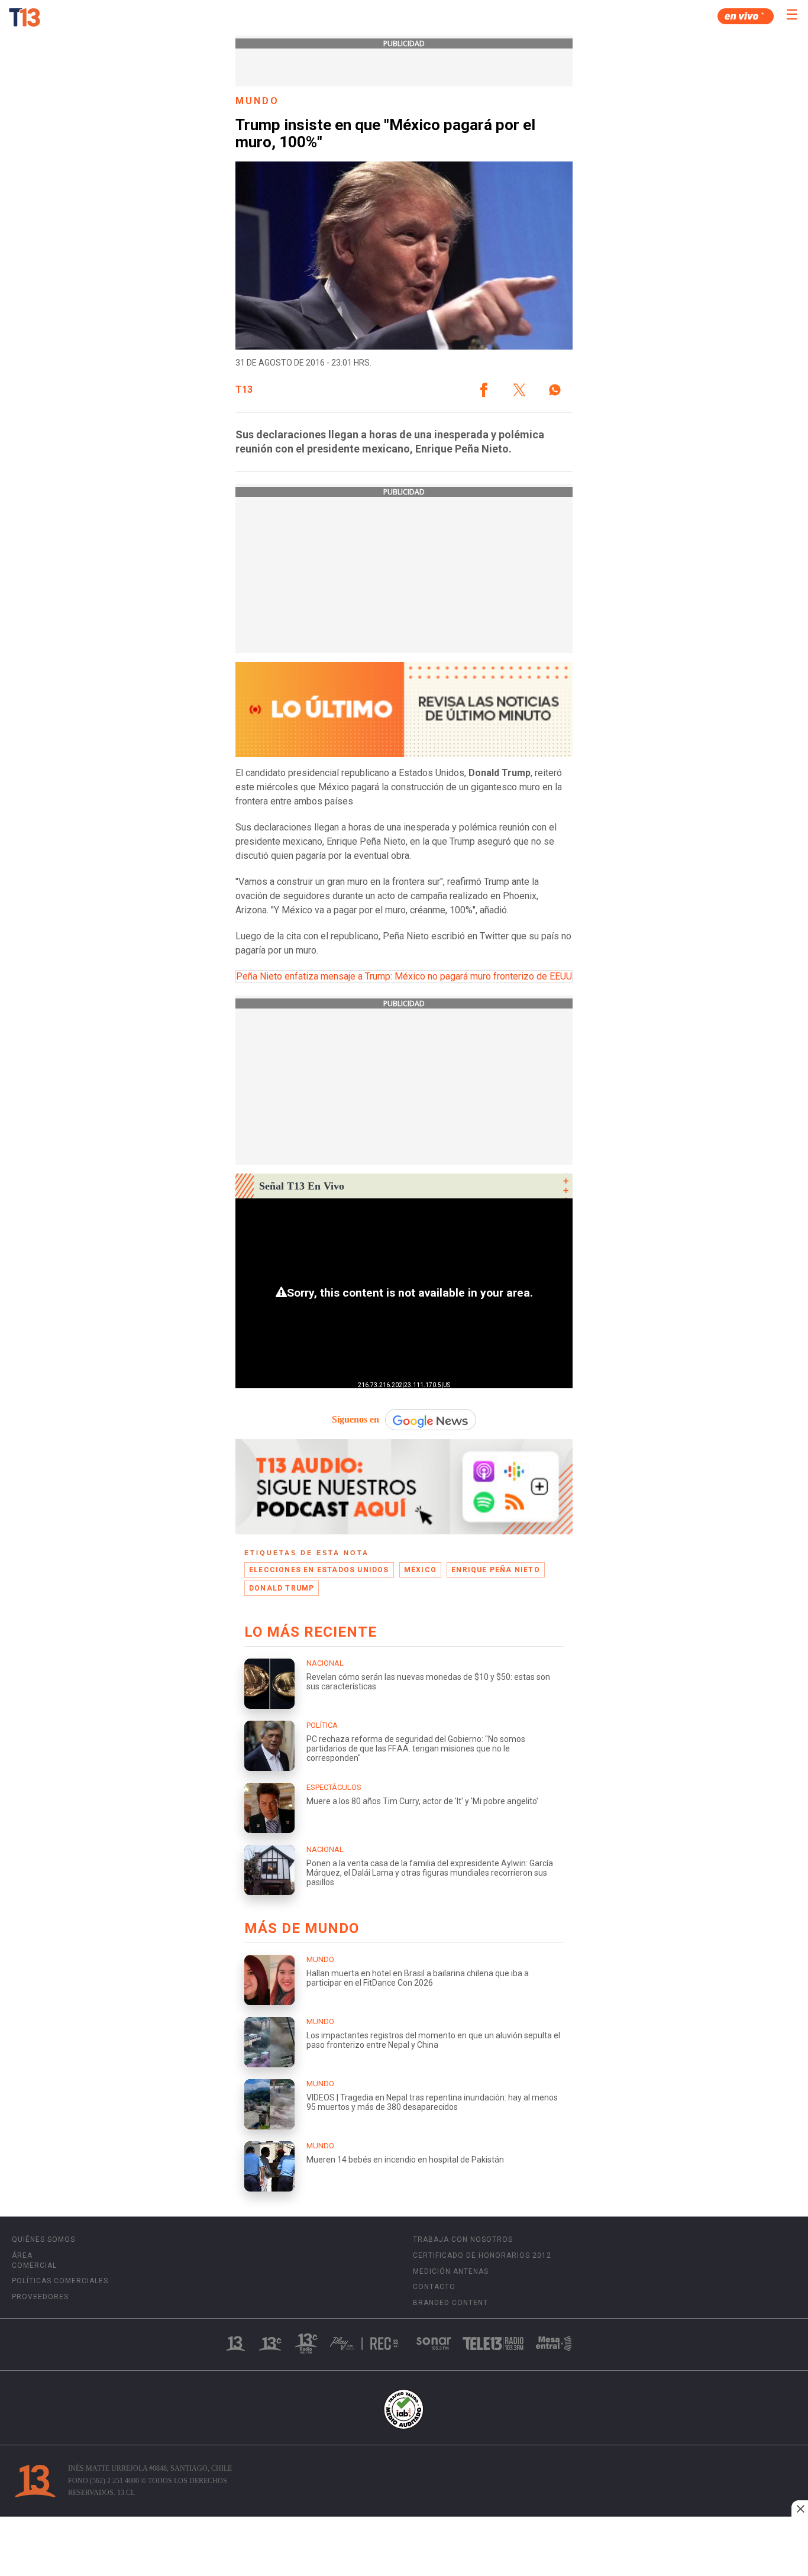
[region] (404, 2548)
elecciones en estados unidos (319, 1570)
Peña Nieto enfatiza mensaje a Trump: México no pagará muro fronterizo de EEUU (404, 976)
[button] (484, 390)
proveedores (40, 2297)
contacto (434, 2287)
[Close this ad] (800, 2509)
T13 (244, 390)
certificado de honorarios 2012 (482, 2255)
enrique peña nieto (496, 1570)
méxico (420, 1570)
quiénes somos (43, 2239)
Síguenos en (355, 1419)
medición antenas (451, 2271)
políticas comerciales (60, 2281)
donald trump (282, 1588)
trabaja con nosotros (463, 2239)
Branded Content (450, 2303)
